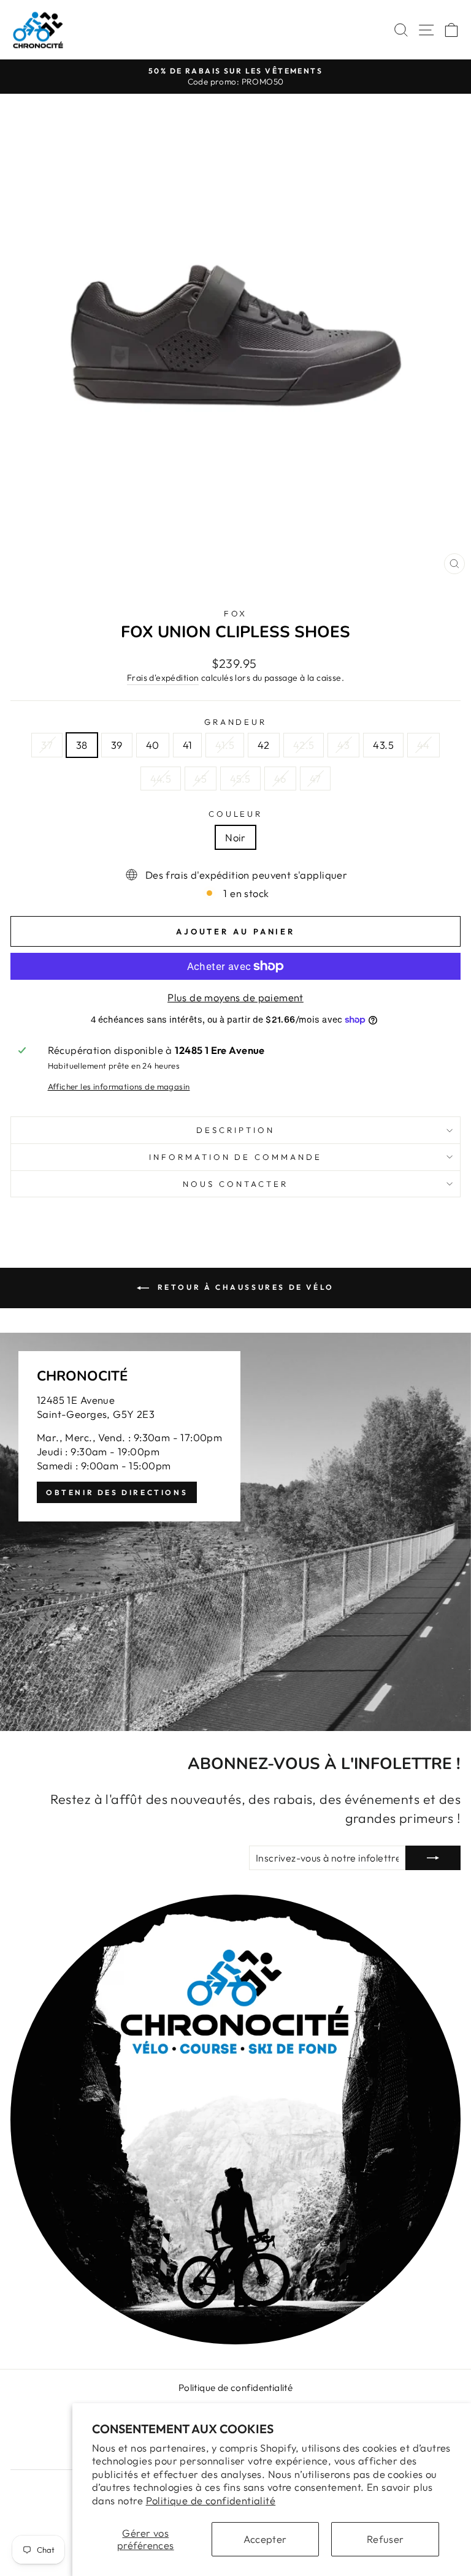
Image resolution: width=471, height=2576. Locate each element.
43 (343, 745)
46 (280, 778)
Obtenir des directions (117, 1492)
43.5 (383, 745)
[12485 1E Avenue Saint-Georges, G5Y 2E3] (235, 1532)
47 (316, 778)
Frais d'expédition (163, 678)
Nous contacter (235, 1184)
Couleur (236, 814)
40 (153, 745)
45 (201, 778)
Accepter (265, 2539)
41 (188, 745)
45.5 (240, 778)
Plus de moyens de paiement (235, 997)
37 (47, 745)
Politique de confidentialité (211, 2500)
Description (235, 1130)
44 (423, 745)
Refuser (385, 2539)
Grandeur (236, 722)
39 (117, 745)
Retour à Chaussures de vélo (244, 1287)
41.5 (225, 745)
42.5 (304, 745)
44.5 (161, 778)
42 (264, 745)
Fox (236, 613)
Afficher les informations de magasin (119, 1086)
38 (82, 745)
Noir (235, 837)
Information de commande (235, 1157)
